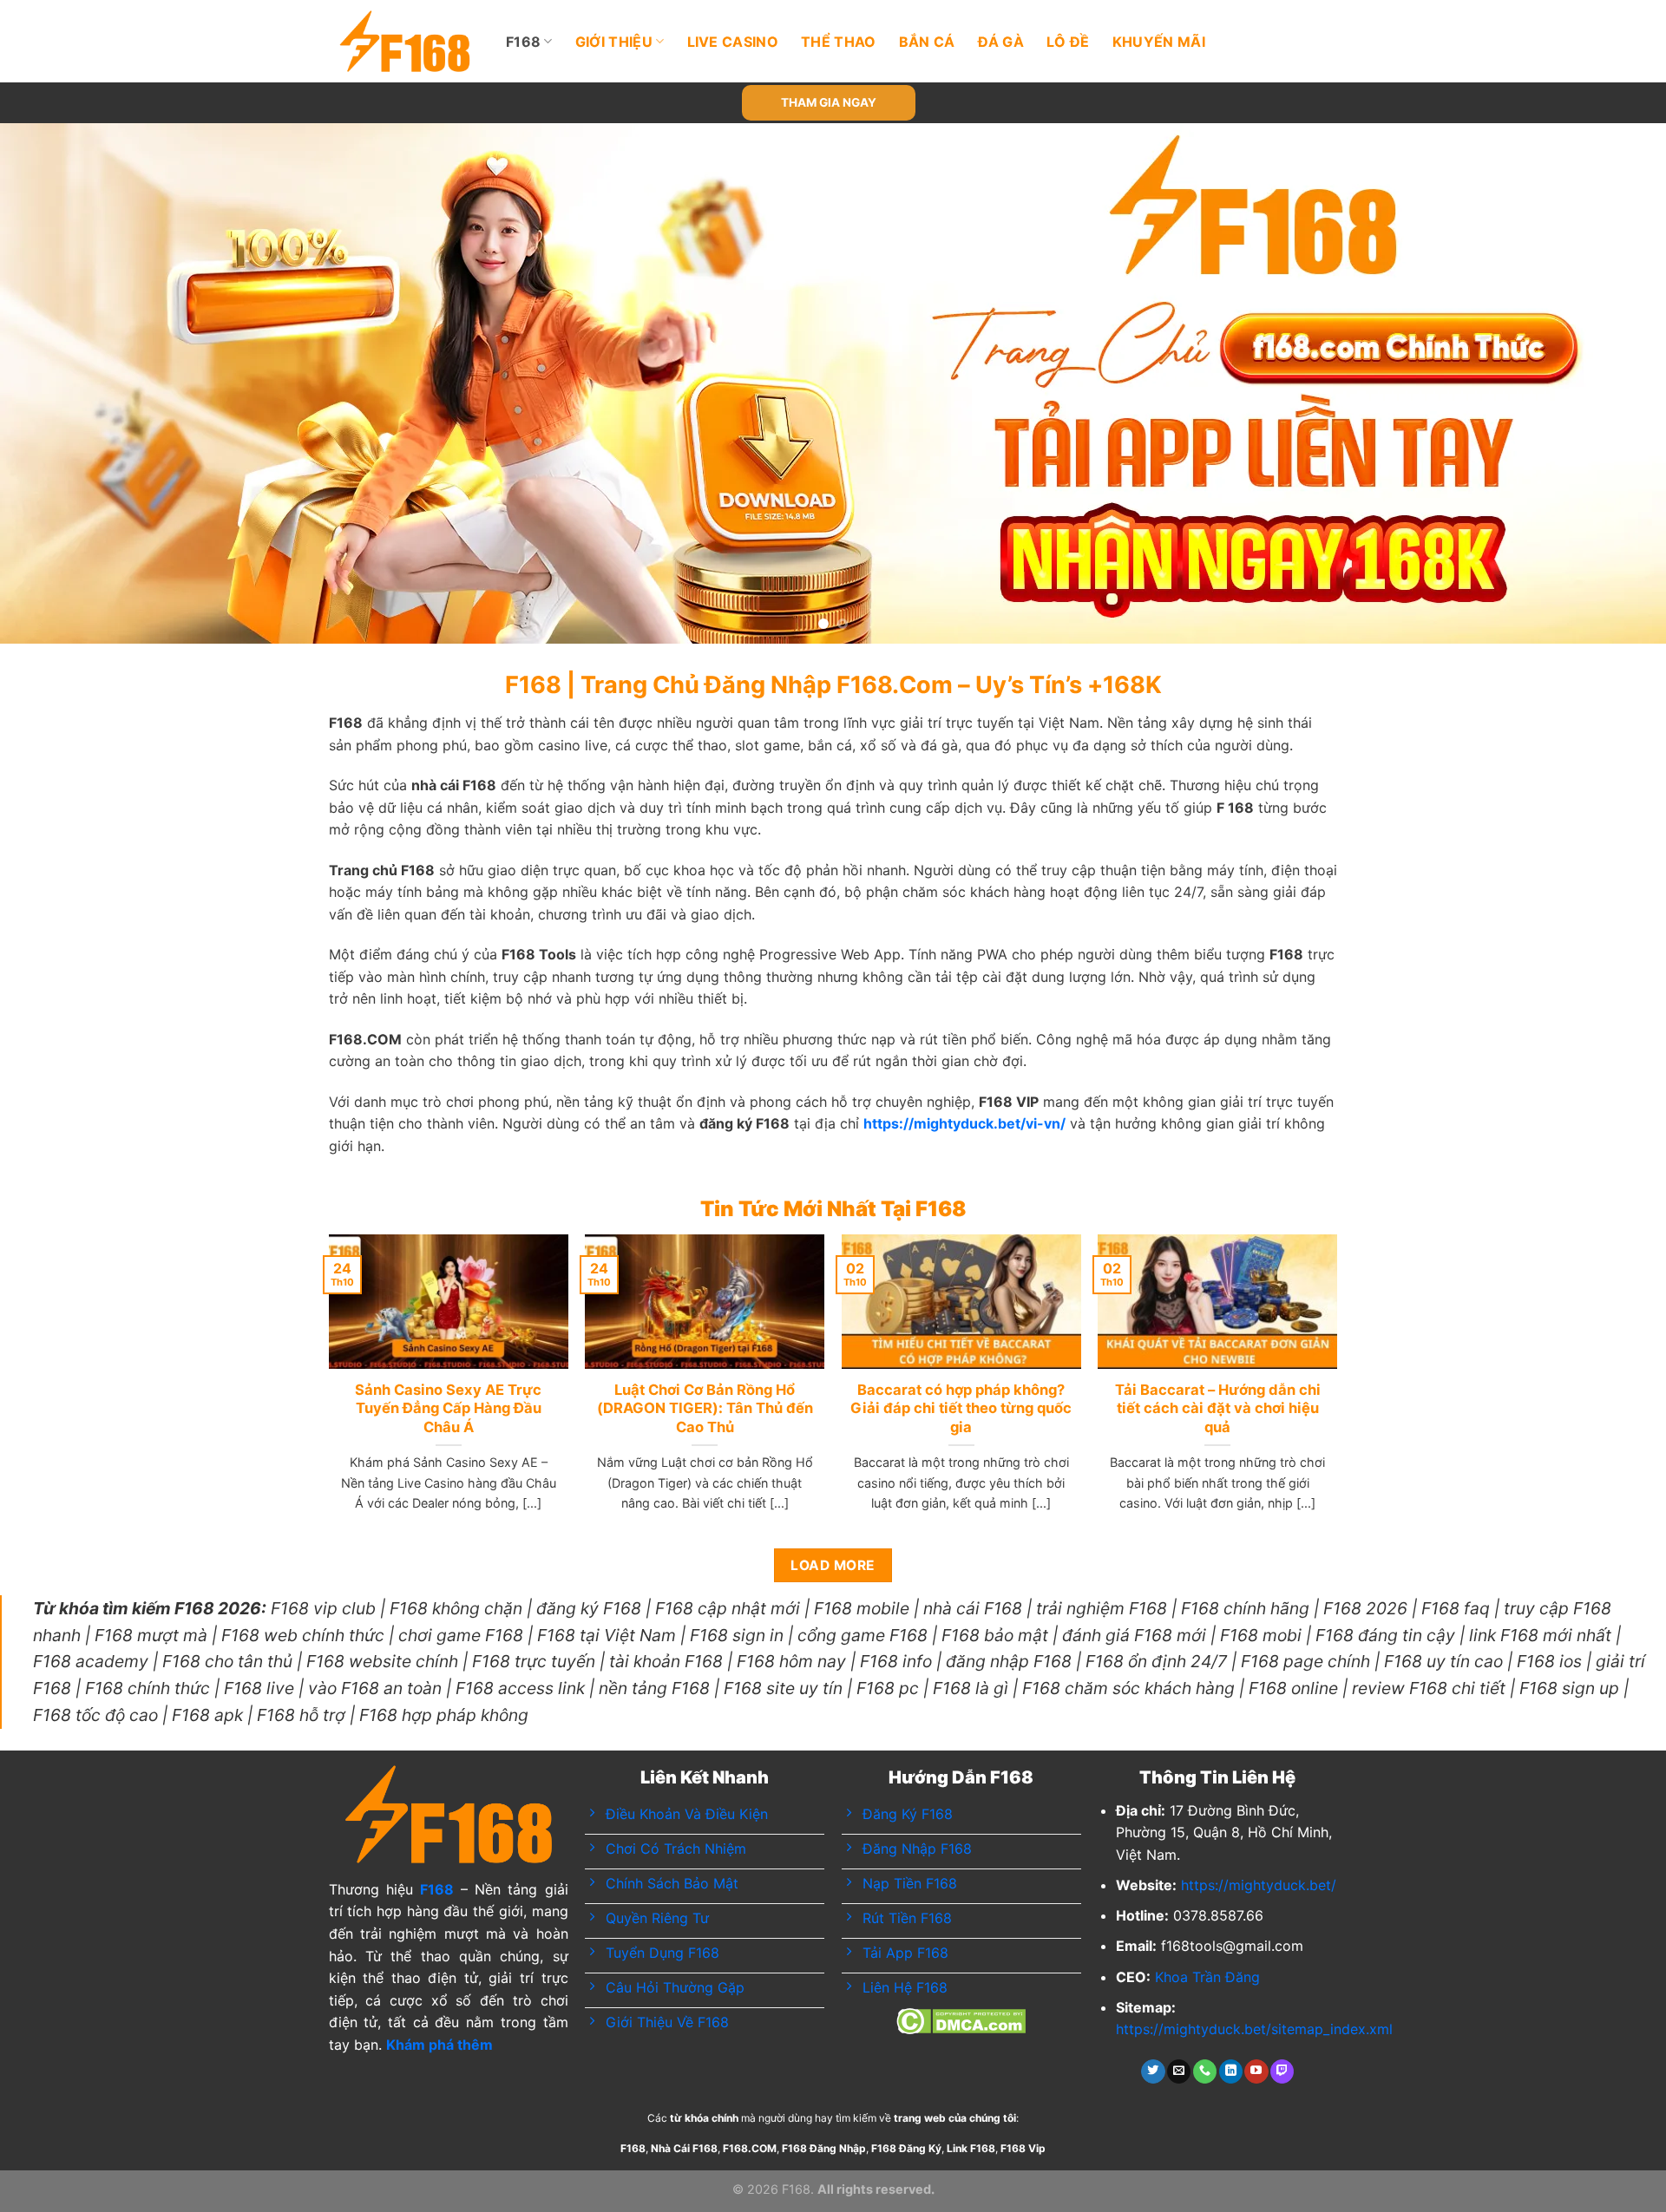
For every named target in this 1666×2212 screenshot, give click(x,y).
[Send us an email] (1179, 2071)
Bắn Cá (927, 42)
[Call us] (1205, 2071)
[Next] (1610, 383)
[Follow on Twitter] (1153, 2071)
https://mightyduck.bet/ (1259, 1885)
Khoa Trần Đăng (1207, 1977)
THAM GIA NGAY (829, 102)
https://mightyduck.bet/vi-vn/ (964, 1123)
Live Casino (733, 42)
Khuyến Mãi (1159, 42)
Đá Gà (1001, 42)
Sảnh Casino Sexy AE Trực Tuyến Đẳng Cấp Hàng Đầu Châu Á (448, 1408)
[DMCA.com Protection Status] (961, 2019)
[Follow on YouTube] (1256, 2071)
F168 (523, 42)
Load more (833, 1565)
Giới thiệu (614, 42)
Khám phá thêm (439, 2045)
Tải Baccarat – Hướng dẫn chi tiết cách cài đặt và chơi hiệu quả (1218, 1408)
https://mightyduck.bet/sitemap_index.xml (1254, 2029)
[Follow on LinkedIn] (1231, 2071)
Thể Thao (839, 42)
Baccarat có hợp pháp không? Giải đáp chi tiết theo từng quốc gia (961, 1408)
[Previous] (56, 383)
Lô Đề (1068, 42)
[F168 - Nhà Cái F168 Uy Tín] (405, 41)
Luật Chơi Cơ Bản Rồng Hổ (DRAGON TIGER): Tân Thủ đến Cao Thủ (705, 1408)
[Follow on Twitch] (1282, 2071)
